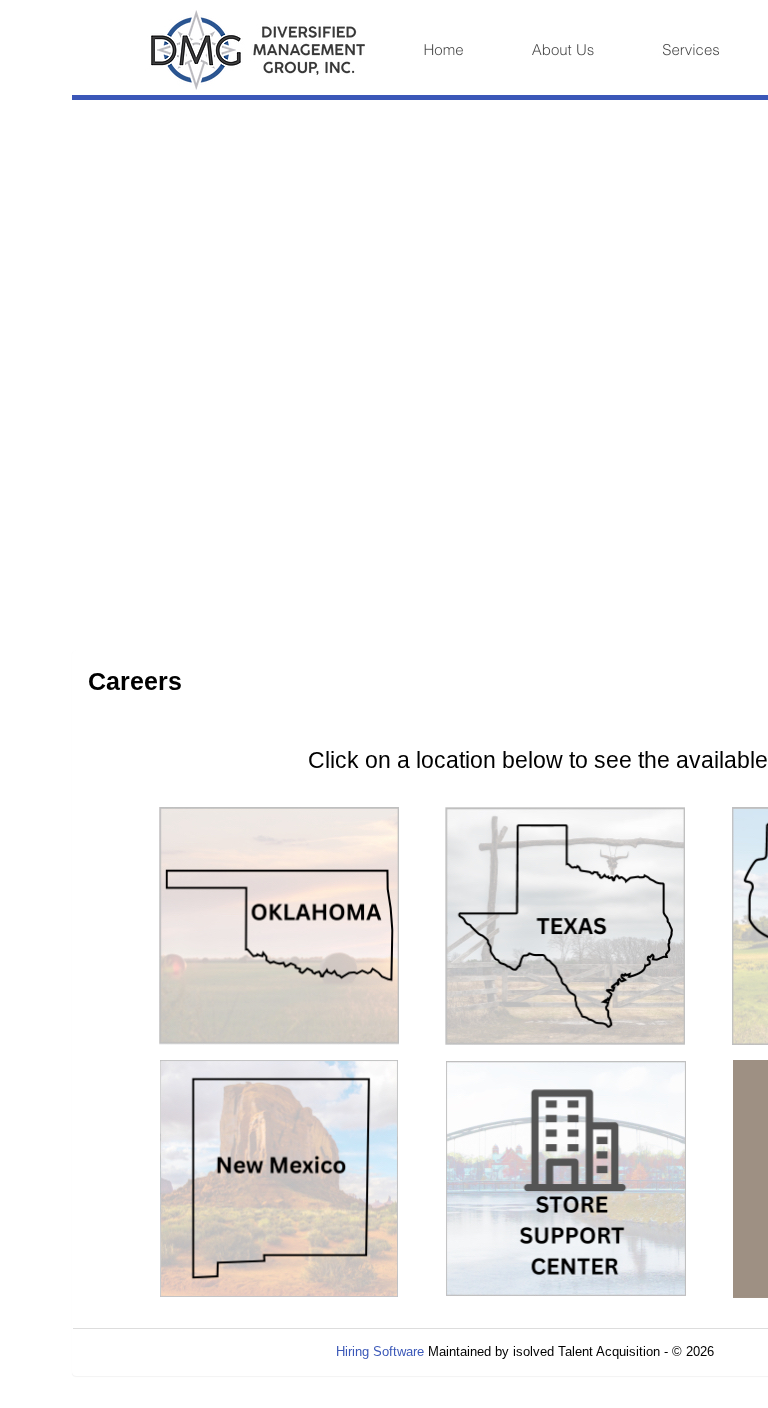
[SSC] (565, 1177)
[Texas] (565, 924)
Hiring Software (380, 1351)
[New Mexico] (279, 1177)
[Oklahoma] (279, 924)
